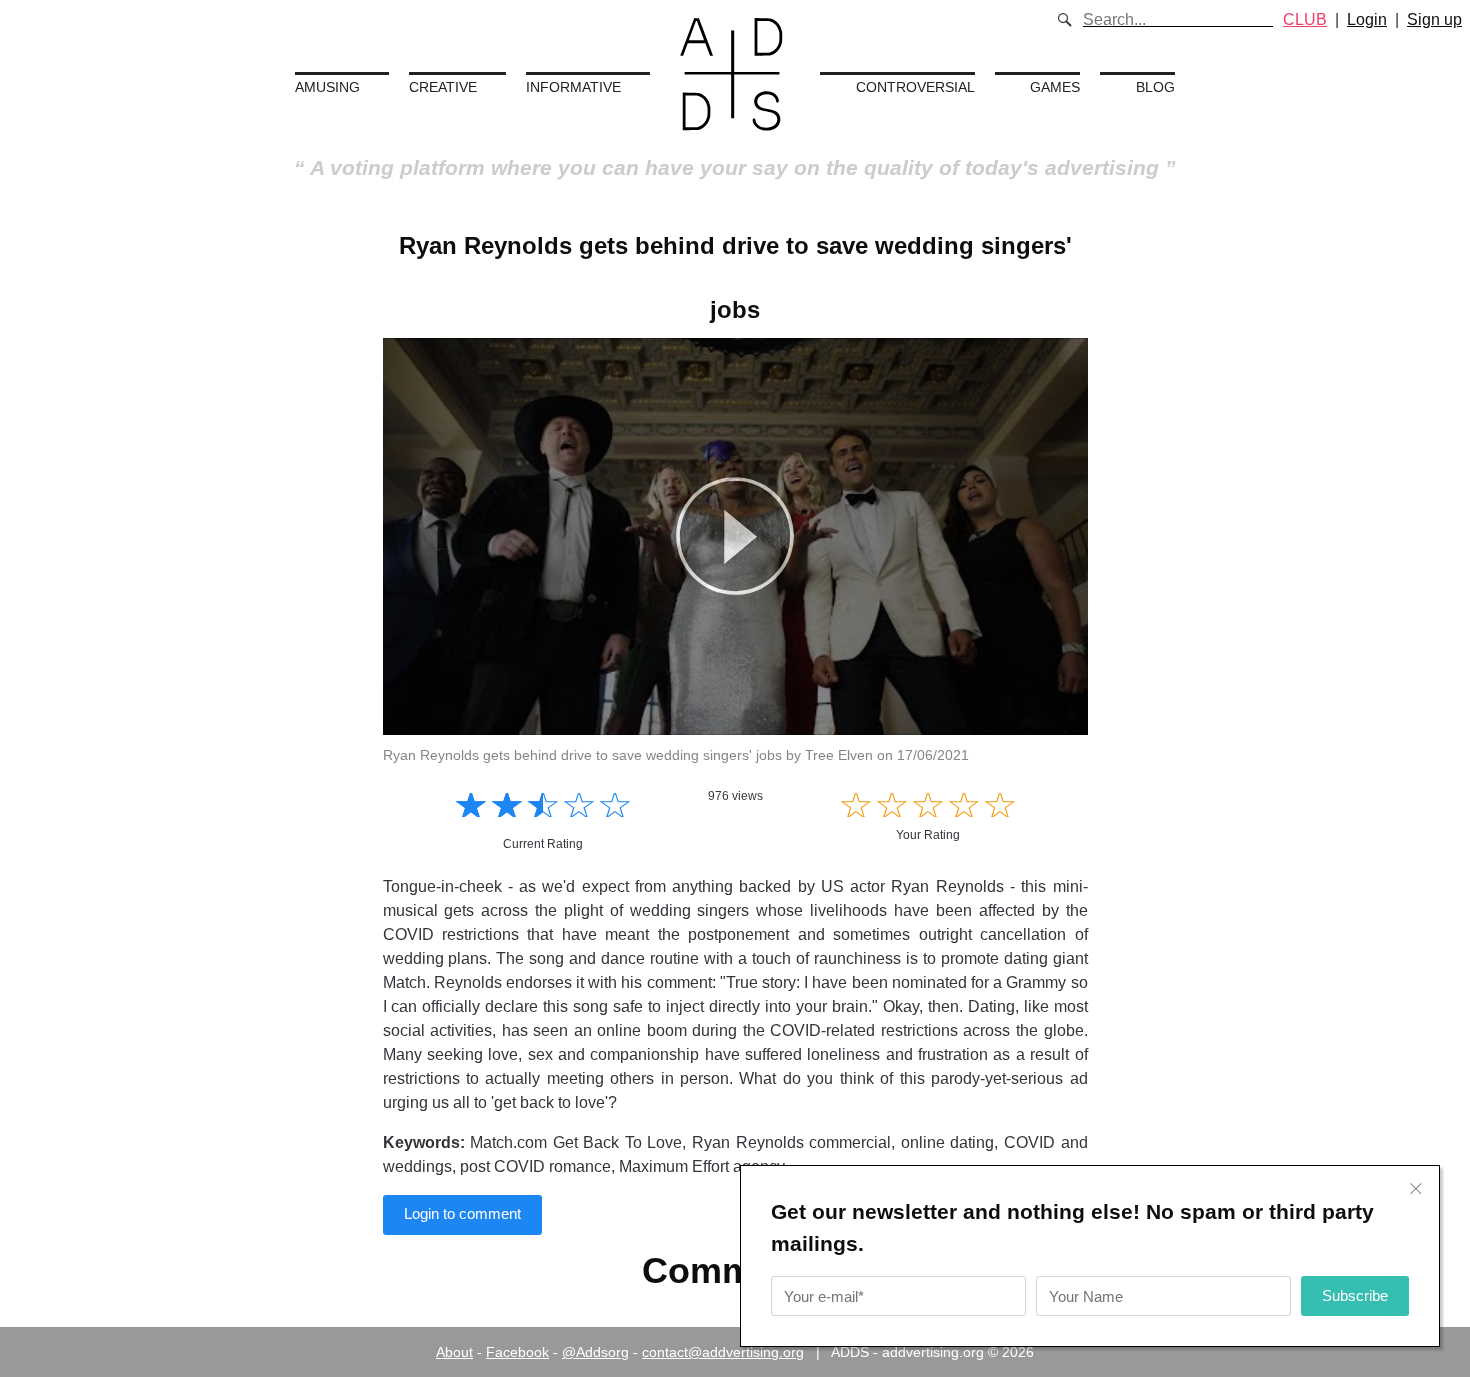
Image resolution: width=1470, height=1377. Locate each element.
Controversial (915, 87)
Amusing (327, 87)
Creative (443, 87)
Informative (573, 87)
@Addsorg (595, 1352)
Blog (1155, 87)
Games (1055, 87)
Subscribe (1355, 1295)
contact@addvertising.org (723, 1352)
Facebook (517, 1352)
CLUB (1305, 19)
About (454, 1352)
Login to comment (462, 1213)
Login (1367, 19)
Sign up (1434, 19)
